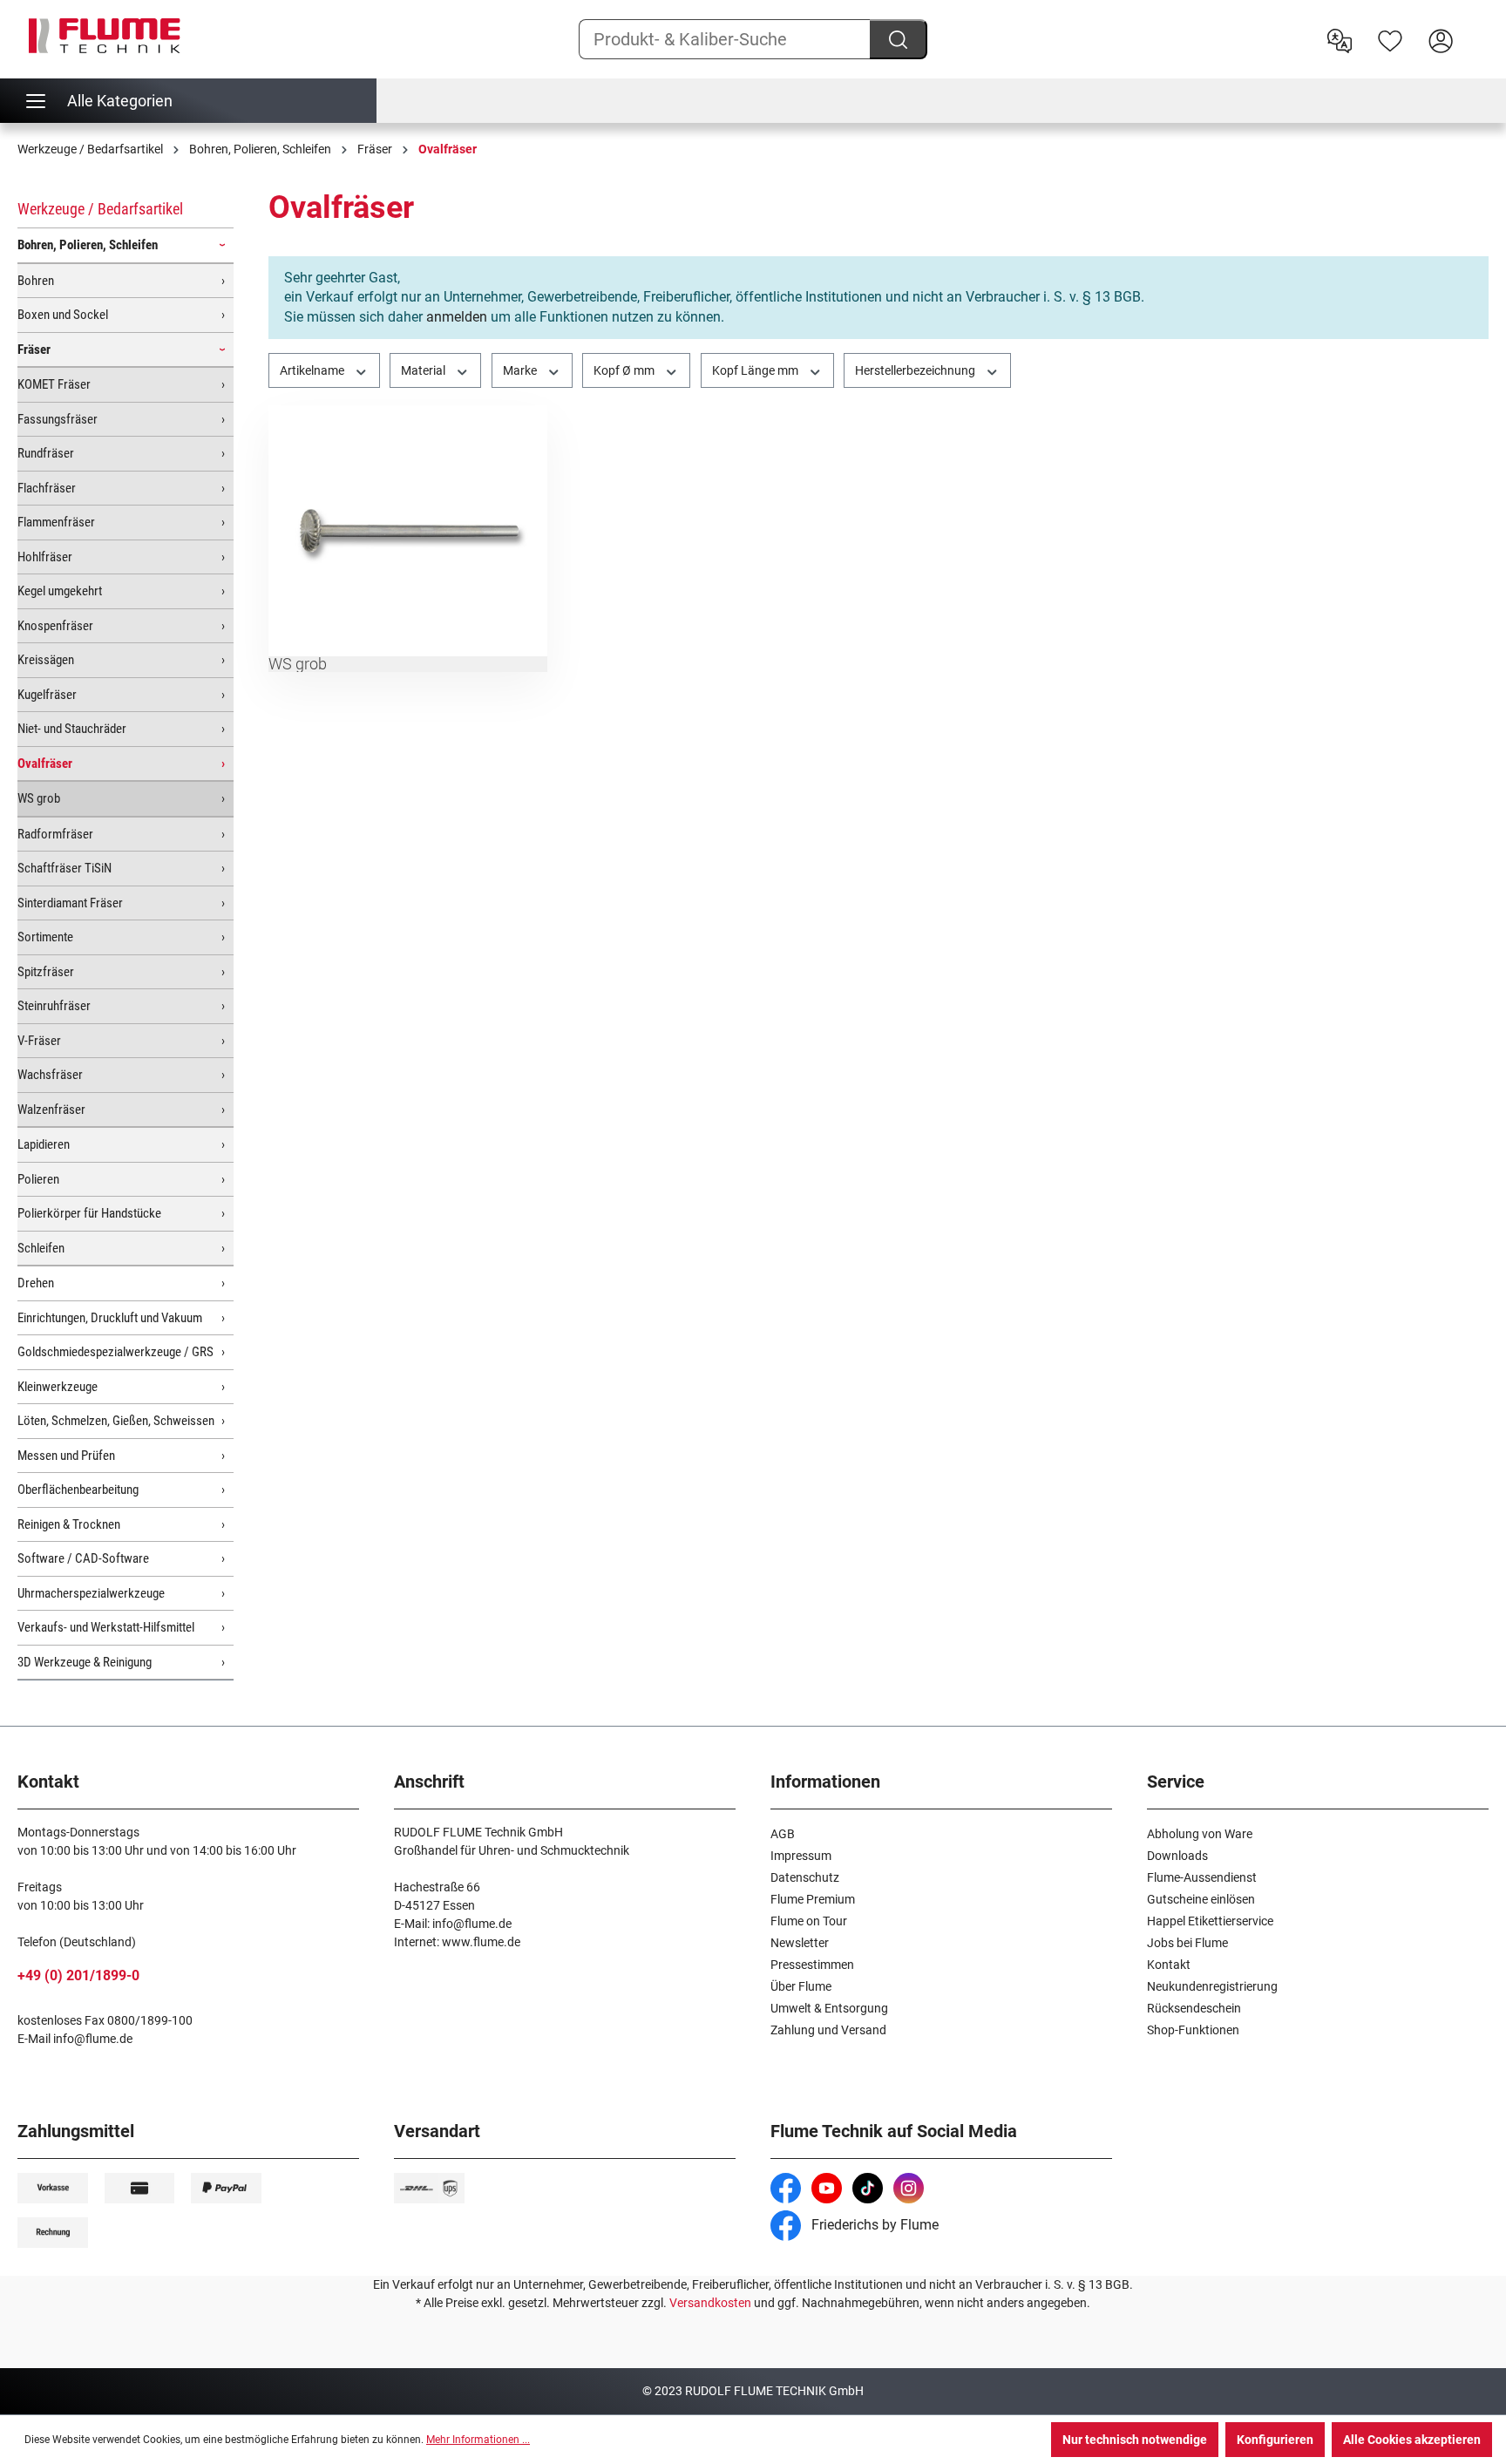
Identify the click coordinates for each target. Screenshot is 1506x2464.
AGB (783, 1834)
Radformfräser (55, 834)
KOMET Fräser (54, 384)
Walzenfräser (51, 1110)
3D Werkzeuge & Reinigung (85, 1662)
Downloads (1177, 1856)
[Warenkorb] (1477, 27)
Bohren (36, 281)
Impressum (801, 1856)
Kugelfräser (47, 695)
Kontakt (1169, 1965)
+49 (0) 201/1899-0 (78, 1975)
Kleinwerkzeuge (58, 1387)
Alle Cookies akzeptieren (1412, 2440)
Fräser (34, 350)
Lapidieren (44, 1144)
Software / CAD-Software (83, 1558)
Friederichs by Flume (873, 2225)
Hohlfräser (45, 557)
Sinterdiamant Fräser (70, 903)
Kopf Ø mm (625, 370)
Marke (521, 370)
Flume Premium (813, 1899)
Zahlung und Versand (828, 2030)
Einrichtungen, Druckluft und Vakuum (110, 1318)
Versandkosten (710, 2303)
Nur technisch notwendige (1135, 2440)
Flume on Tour (809, 1921)
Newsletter (800, 1943)
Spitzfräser (46, 972)
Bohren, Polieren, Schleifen (88, 245)
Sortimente (45, 937)
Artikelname (313, 370)
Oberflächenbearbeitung (78, 1490)
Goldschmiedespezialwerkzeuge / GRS (115, 1352)
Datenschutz (805, 1877)
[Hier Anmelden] (1441, 39)
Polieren (38, 1179)
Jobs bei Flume (1187, 1943)
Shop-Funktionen (1193, 2030)
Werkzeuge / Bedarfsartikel (100, 209)
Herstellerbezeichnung (916, 370)
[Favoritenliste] (1390, 39)
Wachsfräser (50, 1075)
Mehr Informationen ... (478, 2440)
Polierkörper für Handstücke (89, 1213)
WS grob (39, 798)
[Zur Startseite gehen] (105, 36)
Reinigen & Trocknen (69, 1524)
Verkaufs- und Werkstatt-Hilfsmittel (106, 1627)
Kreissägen (46, 660)
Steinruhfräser (54, 1006)
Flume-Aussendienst (1202, 1877)
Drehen (36, 1283)
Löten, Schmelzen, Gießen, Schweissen (116, 1421)
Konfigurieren (1275, 2440)
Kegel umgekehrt (60, 591)
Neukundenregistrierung (1212, 1986)
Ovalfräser (45, 764)
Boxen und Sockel (63, 315)
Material (424, 370)
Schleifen (41, 1248)
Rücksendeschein (1194, 2008)
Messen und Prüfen (66, 1456)
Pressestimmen (812, 1965)
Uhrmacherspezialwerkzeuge (91, 1593)
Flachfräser (47, 488)
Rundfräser (46, 453)
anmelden (457, 317)
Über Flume (801, 1986)
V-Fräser (39, 1041)
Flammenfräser (56, 522)
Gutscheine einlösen (1201, 1899)
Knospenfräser (55, 626)
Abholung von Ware (1200, 1834)
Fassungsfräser (58, 419)
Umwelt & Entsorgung (829, 2008)
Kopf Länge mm (756, 370)
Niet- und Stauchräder (72, 729)
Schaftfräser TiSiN (64, 868)
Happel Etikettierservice (1210, 1921)
